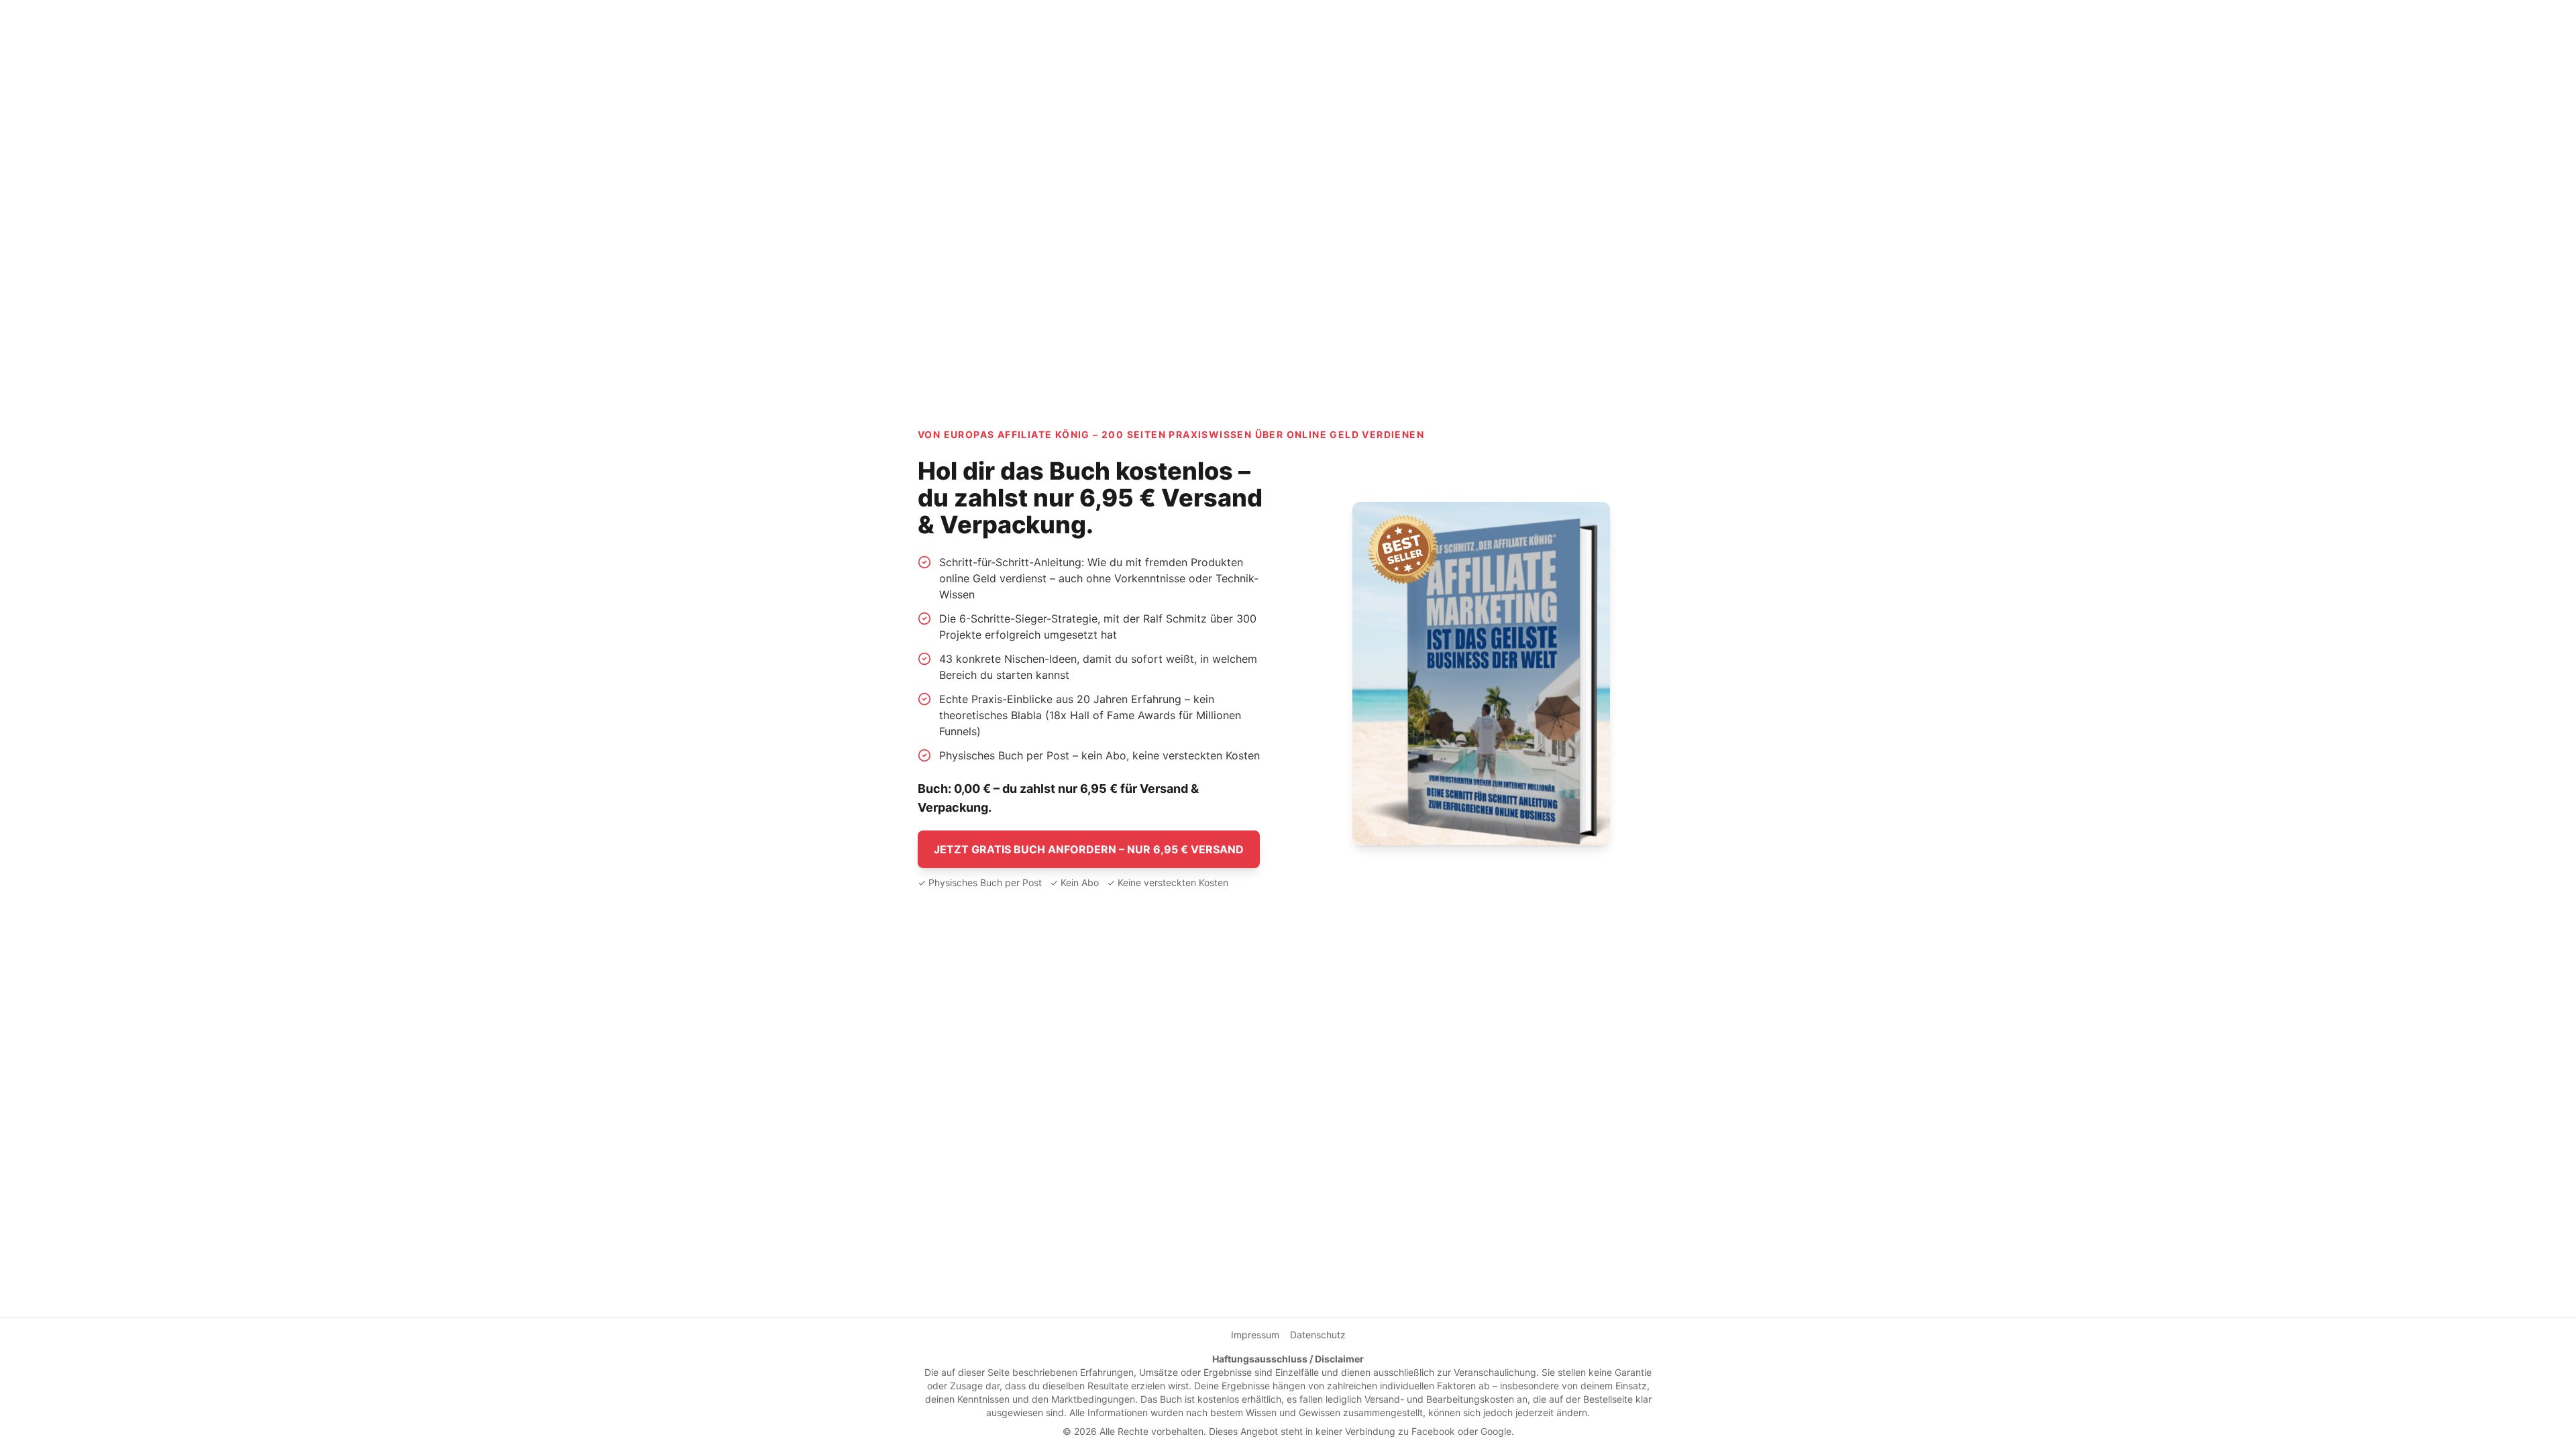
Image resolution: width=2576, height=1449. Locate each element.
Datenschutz (1318, 1335)
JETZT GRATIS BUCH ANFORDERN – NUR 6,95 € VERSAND (1089, 849)
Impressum (1255, 1335)
